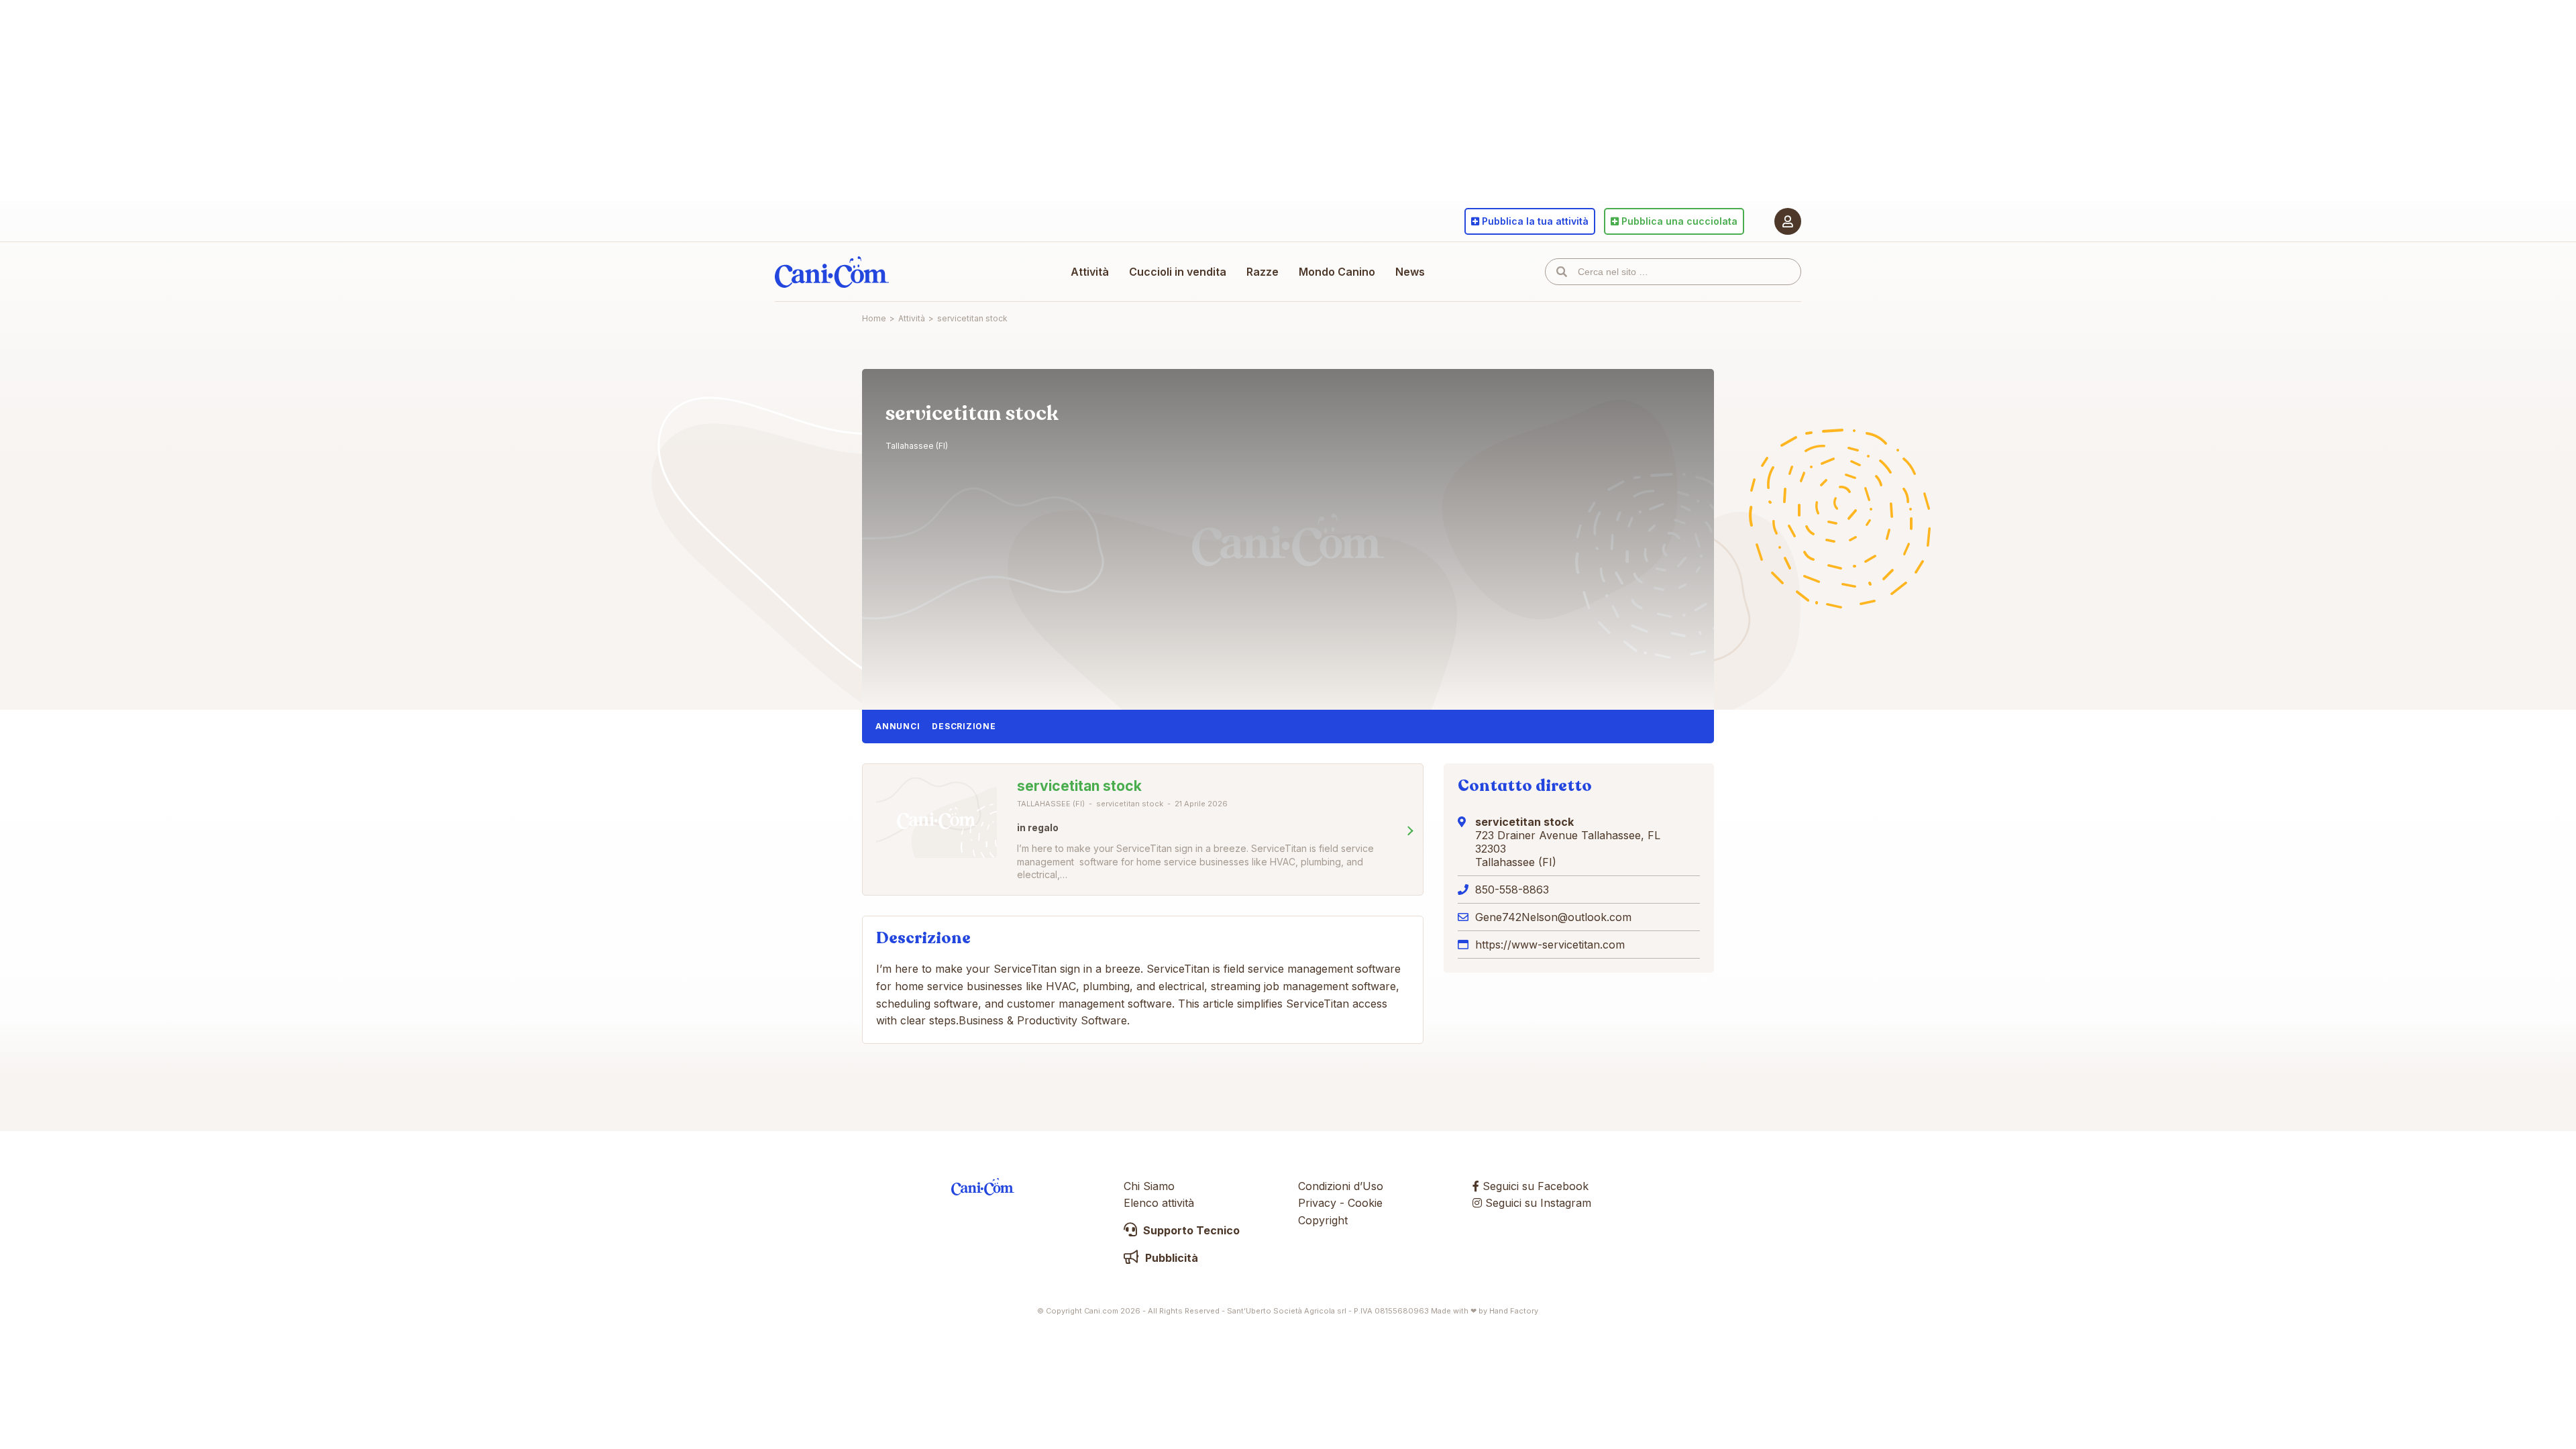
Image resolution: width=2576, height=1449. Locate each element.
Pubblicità (1170, 1258)
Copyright (1323, 1220)
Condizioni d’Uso (1341, 1186)
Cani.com (832, 272)
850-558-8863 (1512, 890)
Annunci (898, 726)
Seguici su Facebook (1534, 1186)
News (1410, 272)
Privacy (1317, 1203)
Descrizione (964, 726)
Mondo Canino (1337, 272)
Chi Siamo (1149, 1186)
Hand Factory (1514, 1311)
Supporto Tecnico (1190, 1230)
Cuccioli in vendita (1178, 272)
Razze (1263, 272)
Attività (1090, 272)
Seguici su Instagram (1537, 1203)
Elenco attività (1159, 1203)
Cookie (1365, 1203)
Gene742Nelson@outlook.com (1553, 917)
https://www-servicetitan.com (1550, 945)
